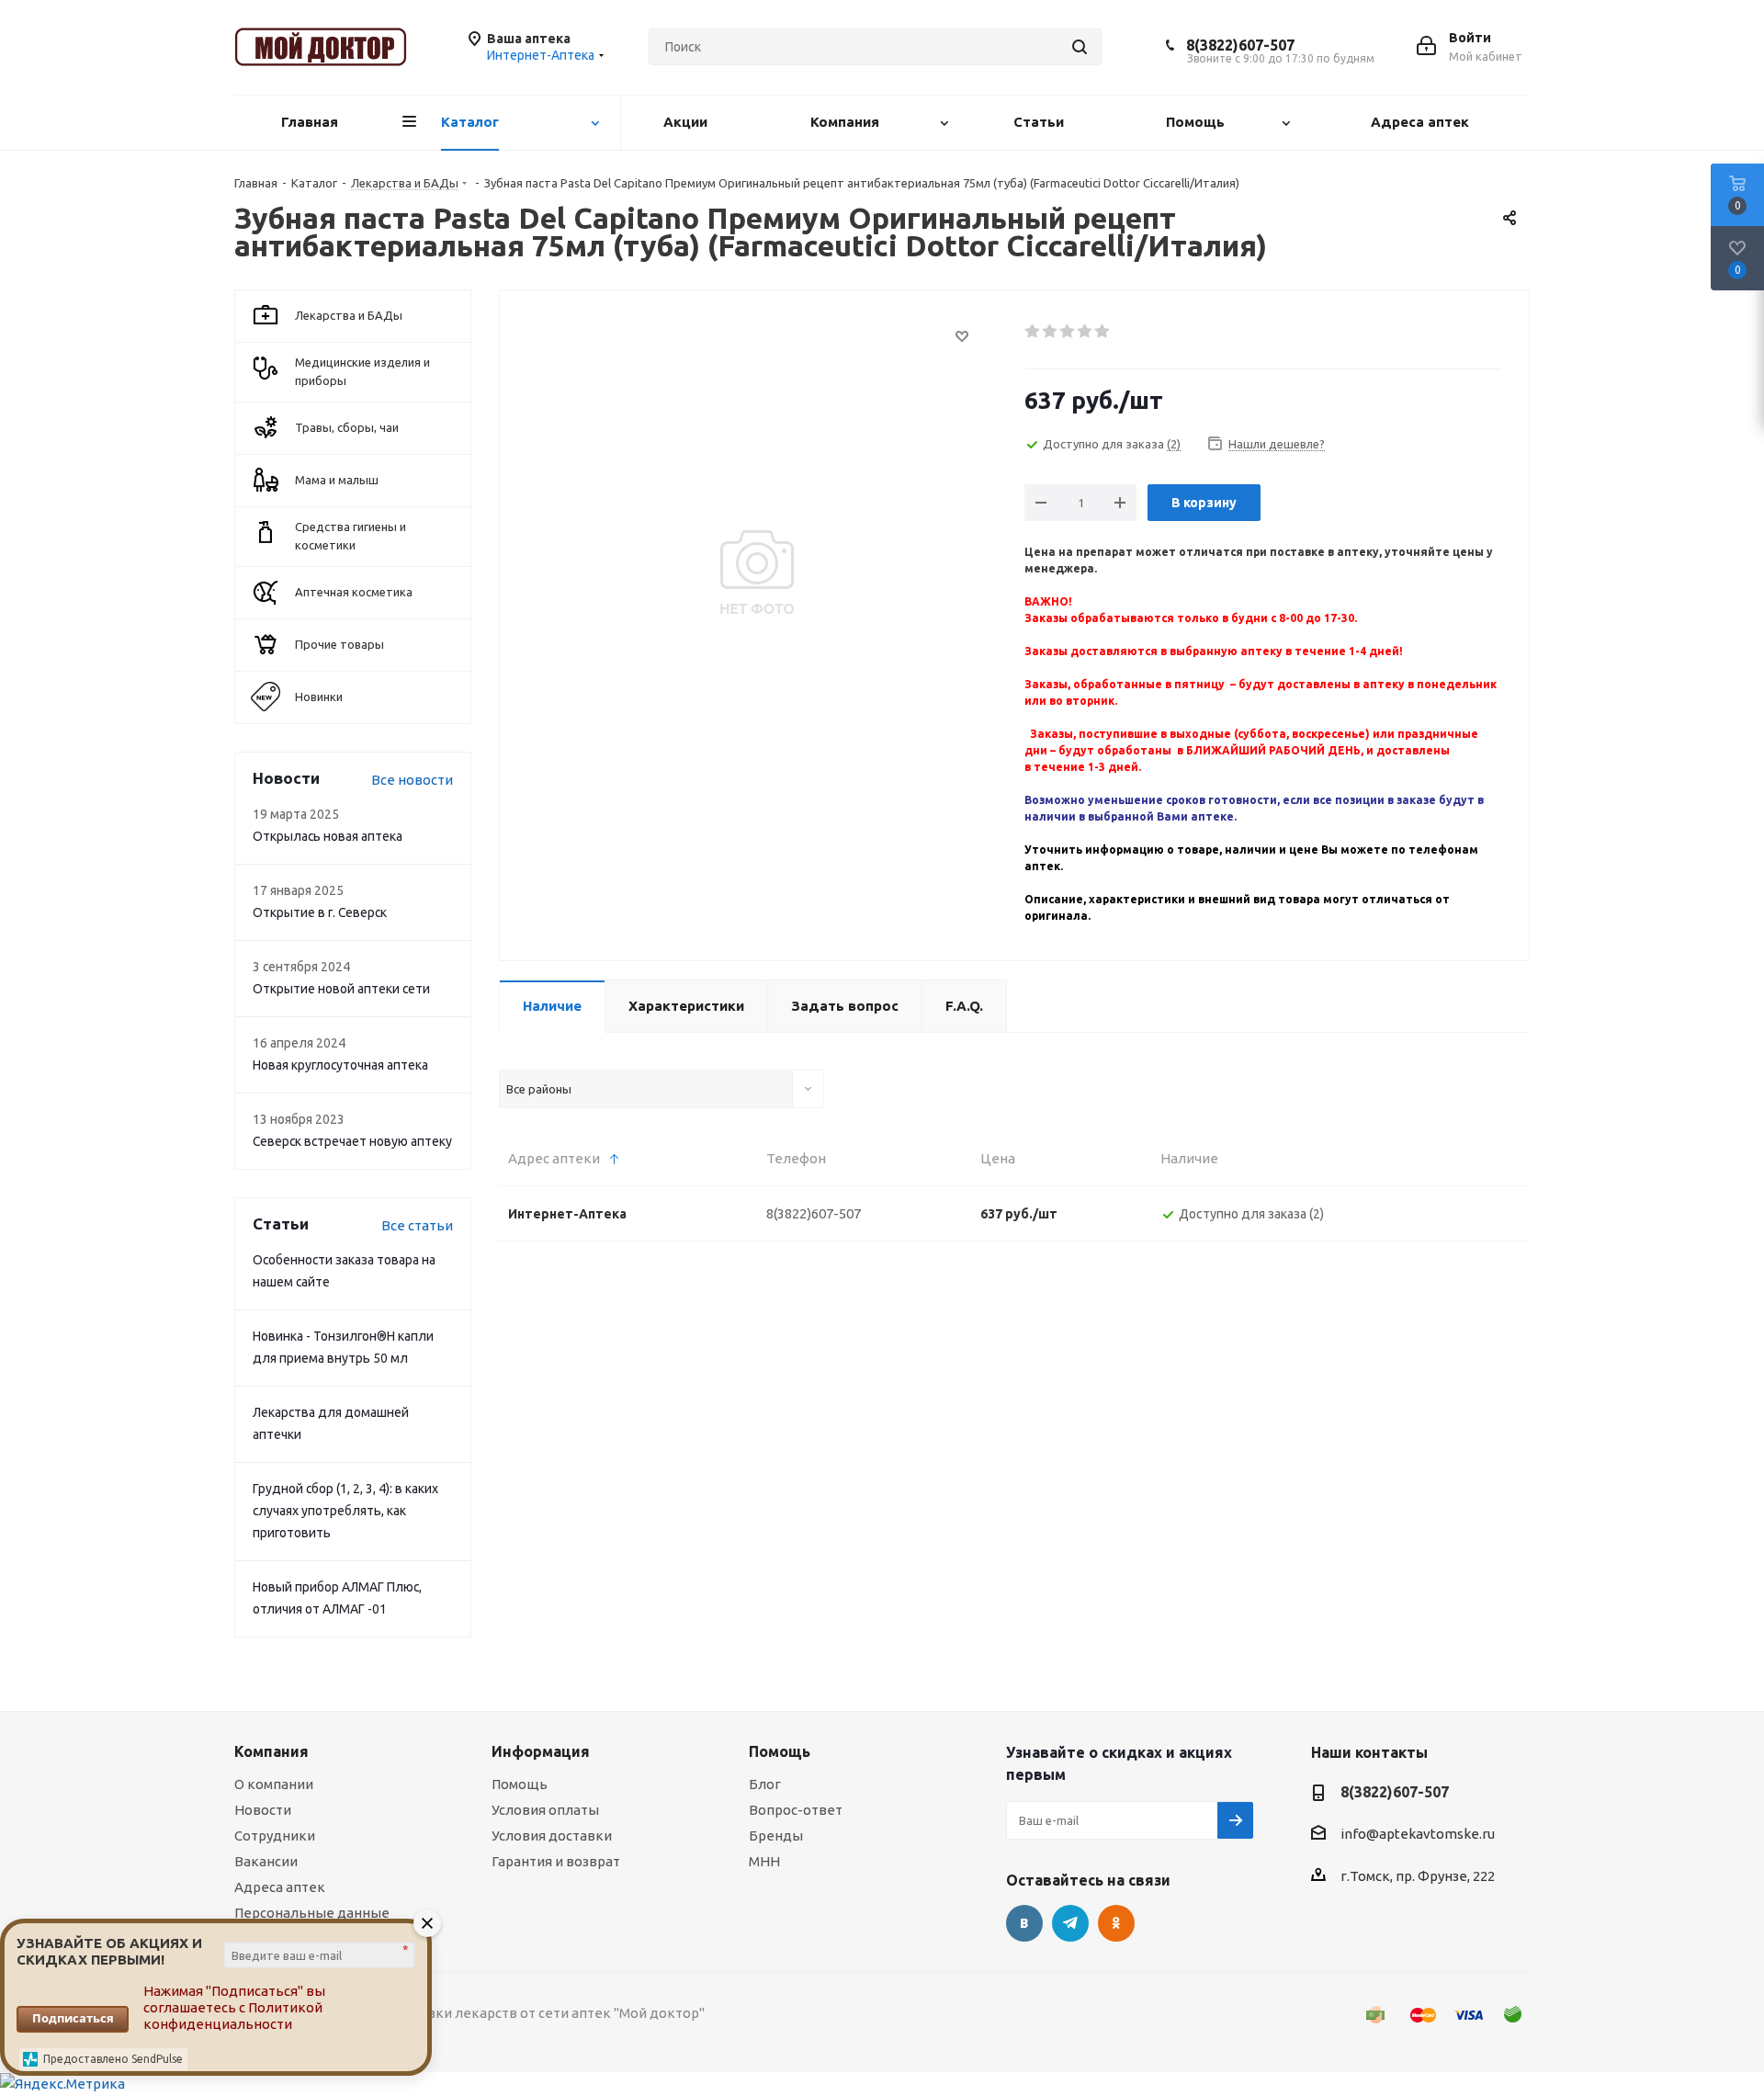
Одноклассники (1116, 1923)
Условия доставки (552, 1835)
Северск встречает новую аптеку (352, 1141)
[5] (1103, 332)
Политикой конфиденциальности (233, 2016)
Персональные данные (312, 1913)
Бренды (776, 1835)
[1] (1033, 332)
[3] (1068, 332)
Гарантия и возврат (556, 1861)
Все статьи (417, 1225)
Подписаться (73, 2018)
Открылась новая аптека (328, 836)
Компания (271, 1751)
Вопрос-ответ (796, 1810)
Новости (263, 1810)
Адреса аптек (280, 1887)
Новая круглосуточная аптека (340, 1065)
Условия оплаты (545, 1810)
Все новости (412, 780)
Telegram (1070, 1923)
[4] (1086, 332)
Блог (765, 1784)
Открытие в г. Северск (320, 912)
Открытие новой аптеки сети (341, 989)
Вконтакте (1024, 1923)
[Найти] (1080, 47)
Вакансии (266, 1861)
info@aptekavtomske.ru (1418, 1834)
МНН (764, 1861)
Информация (541, 1751)
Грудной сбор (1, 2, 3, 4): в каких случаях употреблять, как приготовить (345, 1511)
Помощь (520, 1784)
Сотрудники (275, 1835)
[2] (1051, 332)
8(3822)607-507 (1240, 45)
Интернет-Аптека (567, 1214)
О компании (274, 1784)
